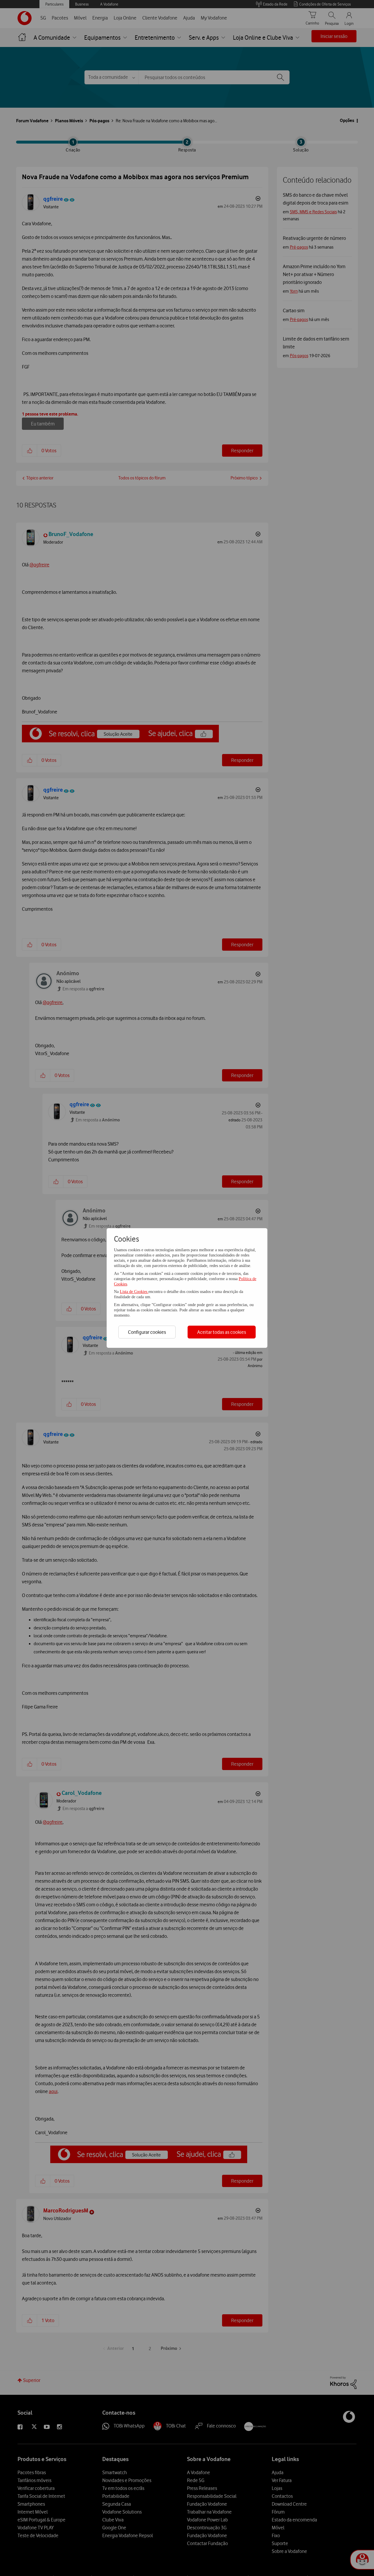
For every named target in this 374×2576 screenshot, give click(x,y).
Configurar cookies (147, 1332)
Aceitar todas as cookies (222, 1332)
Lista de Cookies (134, 1292)
